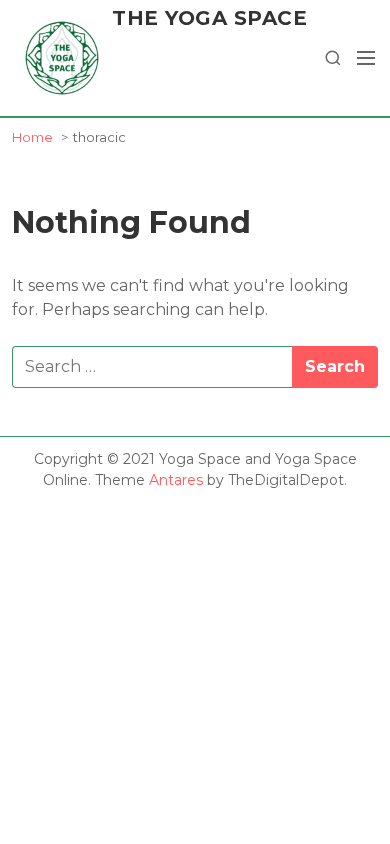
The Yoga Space (209, 18)
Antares (176, 480)
